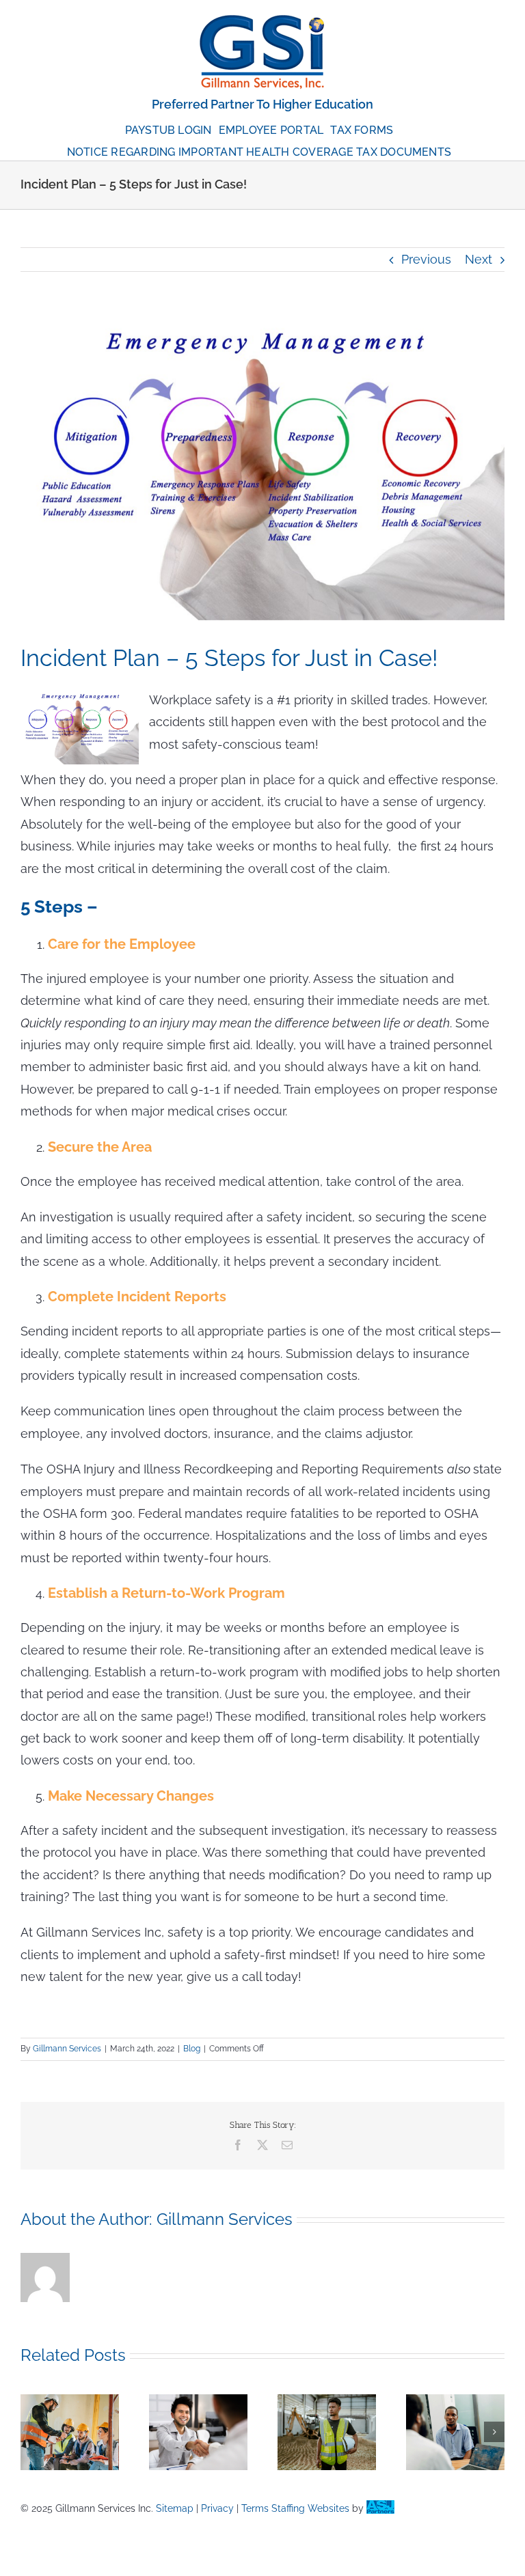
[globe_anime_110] (262, 20)
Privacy (217, 2508)
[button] (31, 2432)
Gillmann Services (67, 2049)
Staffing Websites (310, 2508)
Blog (192, 2049)
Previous (426, 259)
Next (479, 259)
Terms (255, 2508)
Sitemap (175, 2508)
